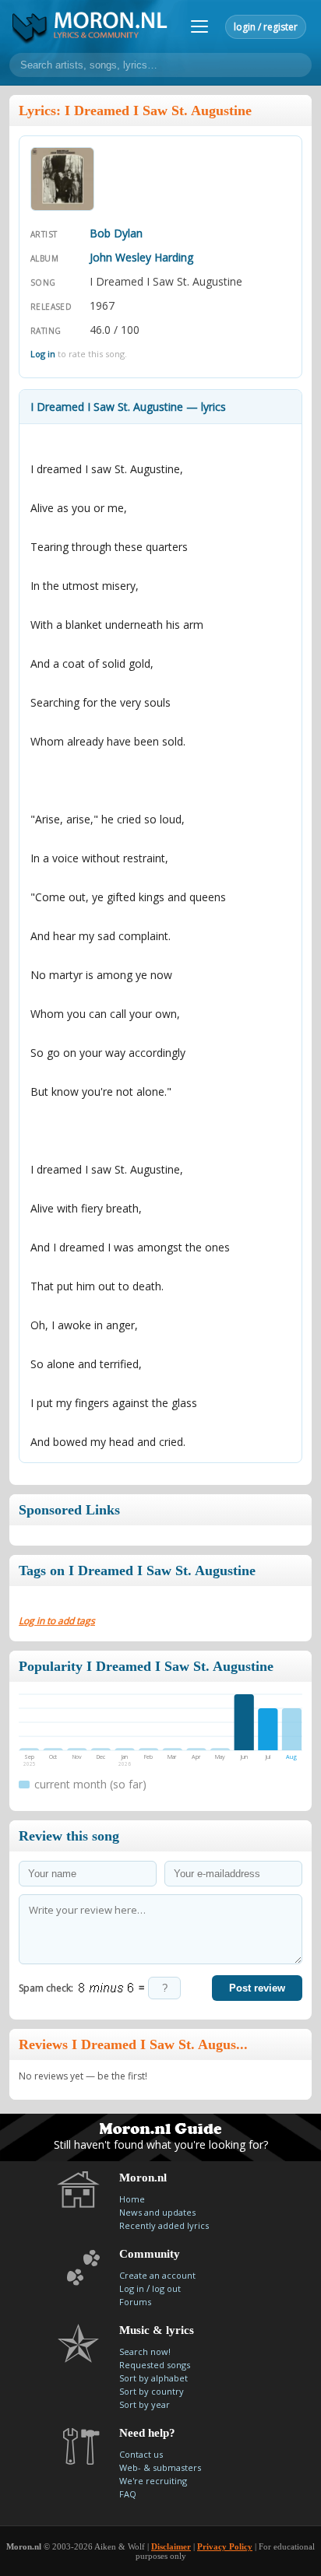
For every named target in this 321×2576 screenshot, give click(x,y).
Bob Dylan (116, 233)
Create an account (157, 2275)
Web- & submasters (160, 2467)
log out (166, 2288)
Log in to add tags (57, 1621)
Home (132, 2199)
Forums (135, 2302)
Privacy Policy (225, 2546)
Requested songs (155, 2365)
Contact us (141, 2454)
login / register (266, 27)
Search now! (145, 2351)
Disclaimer (171, 2546)
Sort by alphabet (153, 2378)
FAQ (128, 2494)
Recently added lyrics (164, 2225)
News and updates (157, 2212)
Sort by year (145, 2404)
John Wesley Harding (141, 257)
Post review (257, 1988)
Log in (43, 354)
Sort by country (152, 2391)
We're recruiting (153, 2481)
